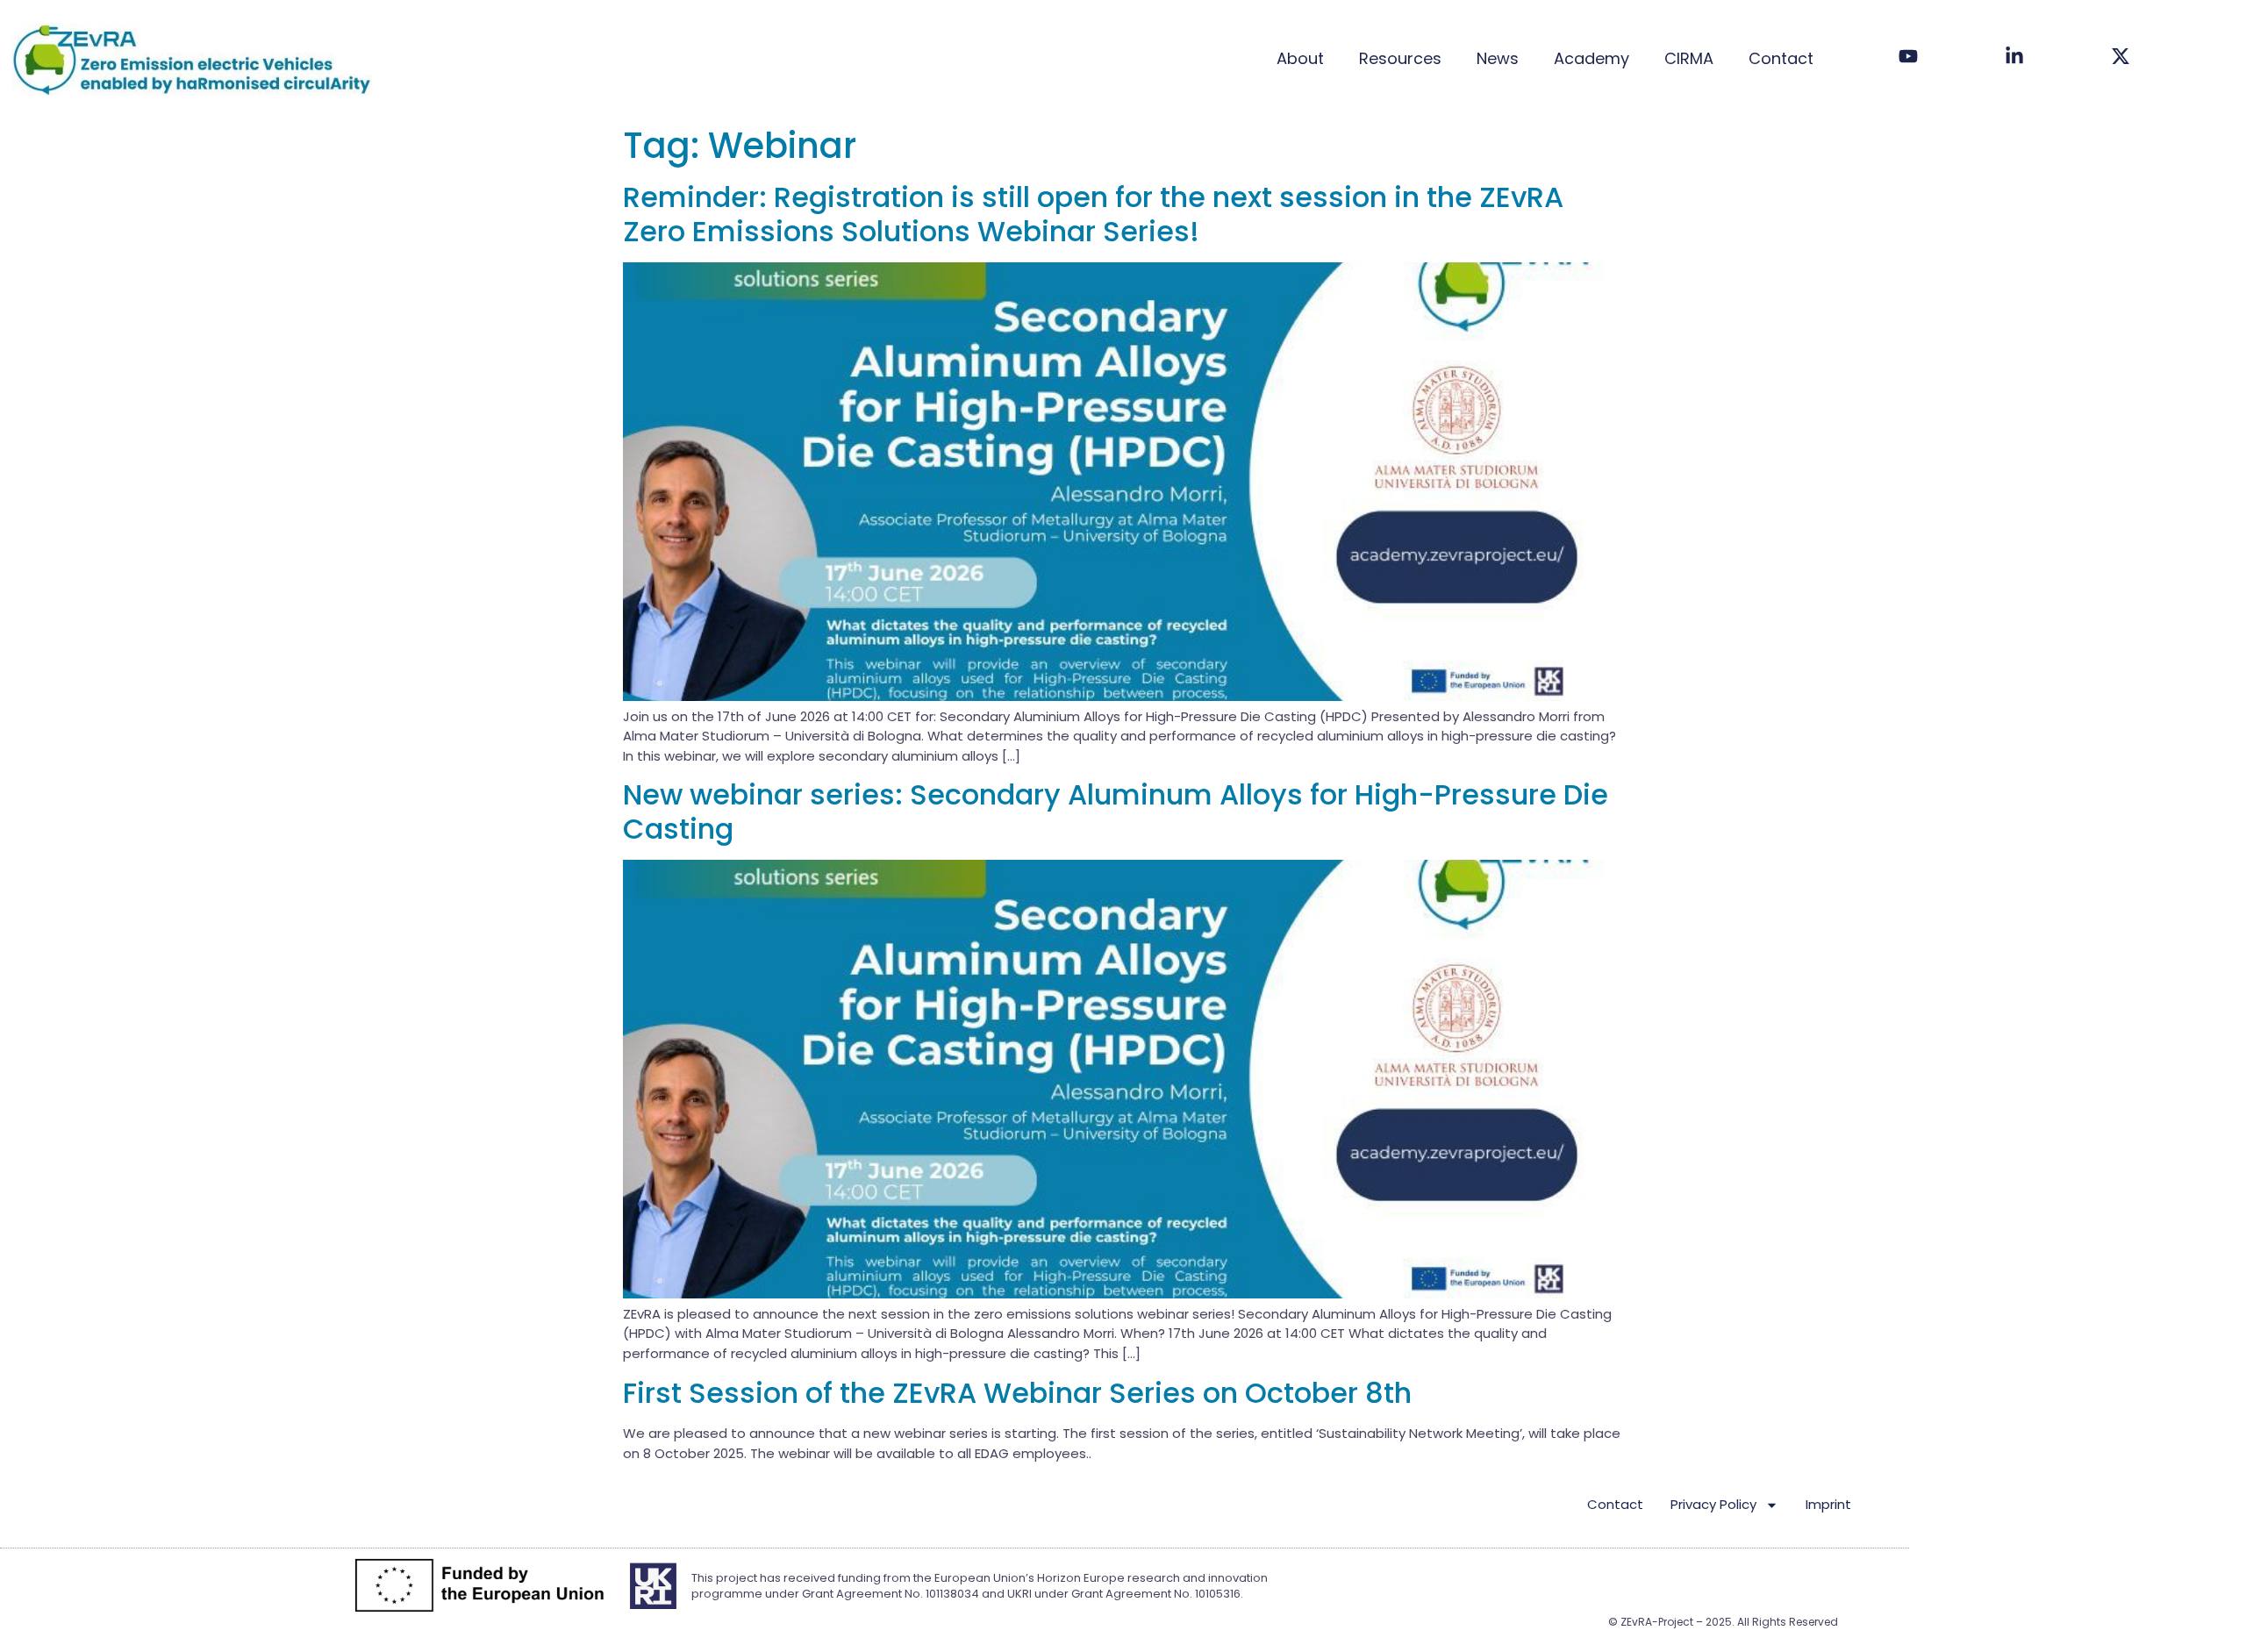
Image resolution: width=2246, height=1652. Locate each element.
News (1498, 58)
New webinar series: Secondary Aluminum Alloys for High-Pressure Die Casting (1116, 811)
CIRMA (1689, 58)
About (1300, 58)
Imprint (1828, 1504)
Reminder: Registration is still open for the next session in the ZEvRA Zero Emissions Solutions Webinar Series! (1093, 214)
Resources (1400, 58)
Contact (1781, 58)
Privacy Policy (1713, 1504)
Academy (1592, 58)
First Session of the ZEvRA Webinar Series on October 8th (1017, 1393)
